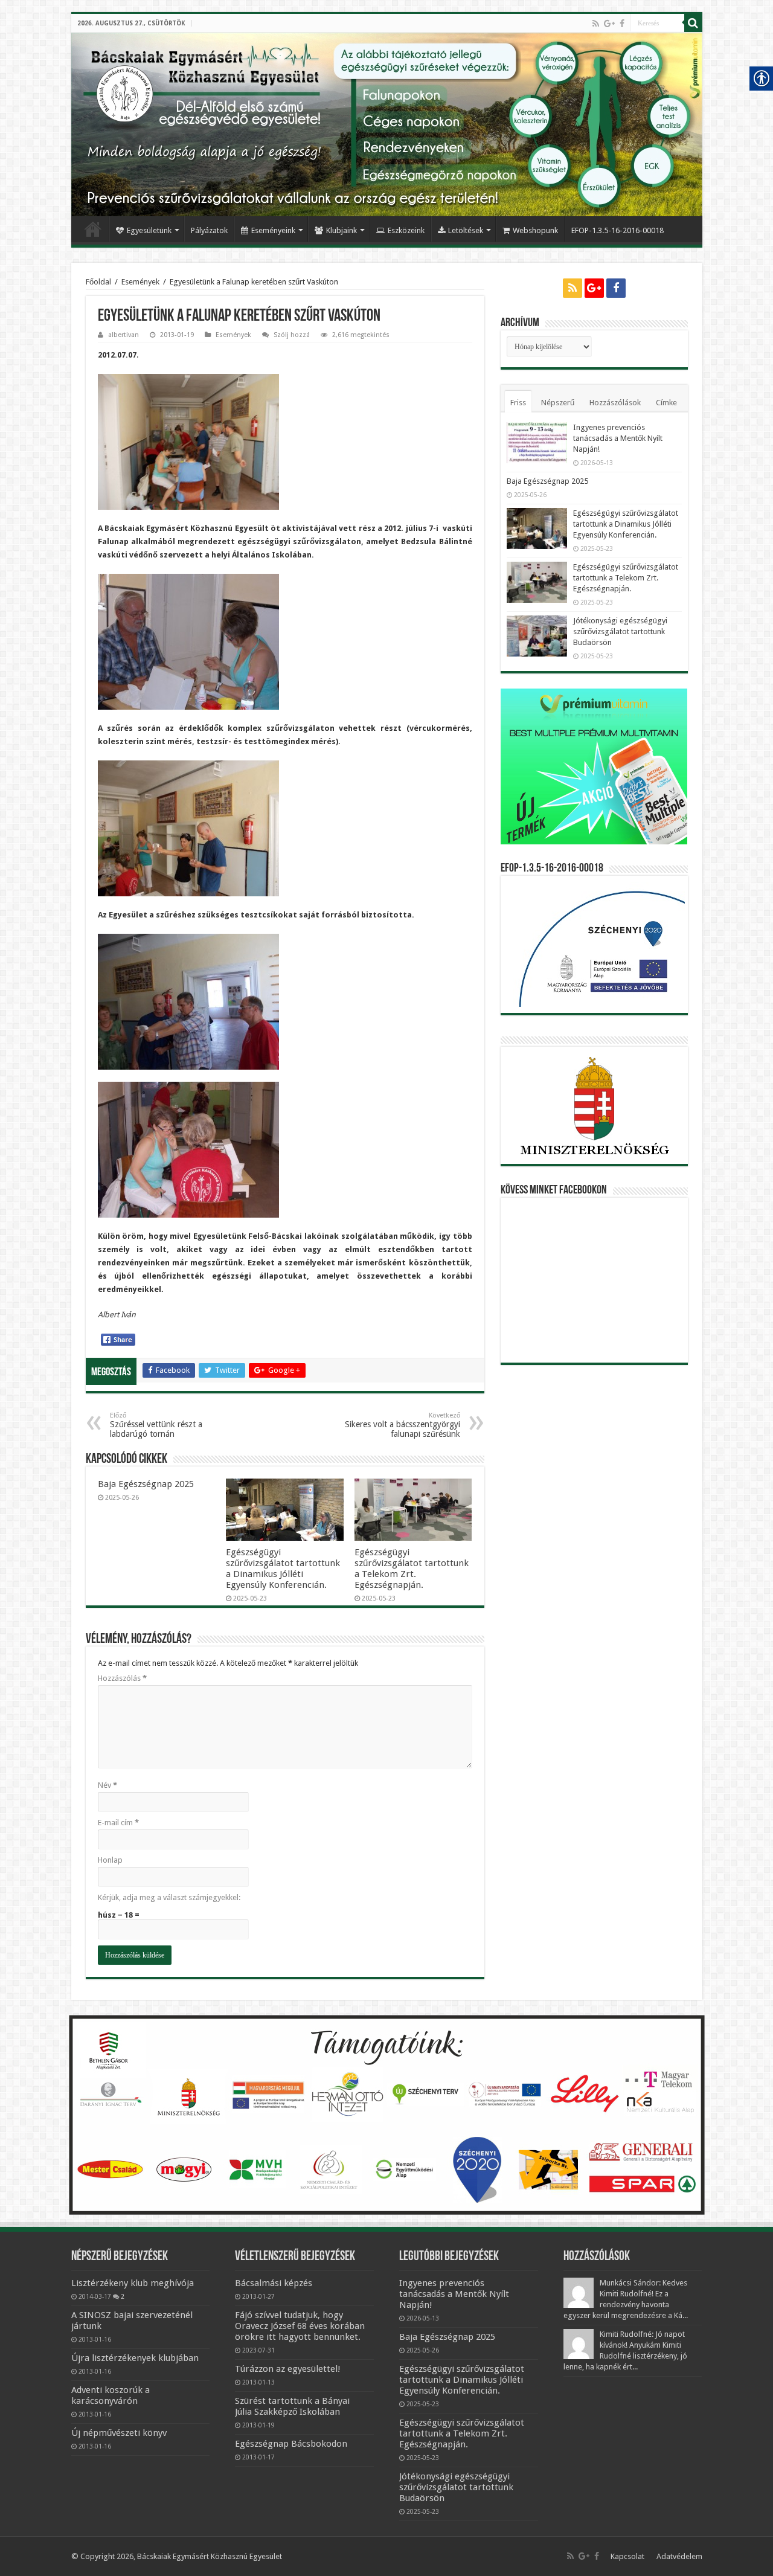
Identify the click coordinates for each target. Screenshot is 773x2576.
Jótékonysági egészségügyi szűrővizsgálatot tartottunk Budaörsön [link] (620, 631)
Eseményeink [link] (273, 230)
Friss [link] (518, 403)
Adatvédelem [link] (679, 2556)
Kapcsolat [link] (627, 2556)
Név (107, 1785)
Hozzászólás (122, 1678)
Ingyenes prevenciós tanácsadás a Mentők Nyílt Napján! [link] (618, 438)
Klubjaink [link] (342, 230)
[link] (596, 24)
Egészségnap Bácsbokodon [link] (291, 2444)
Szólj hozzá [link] (292, 335)
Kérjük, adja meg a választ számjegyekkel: (169, 1897)
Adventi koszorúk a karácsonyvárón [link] (111, 2395)
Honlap (110, 1860)
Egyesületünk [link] (149, 230)
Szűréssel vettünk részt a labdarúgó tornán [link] (156, 1425)
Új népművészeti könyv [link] (119, 2433)
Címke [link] (666, 403)
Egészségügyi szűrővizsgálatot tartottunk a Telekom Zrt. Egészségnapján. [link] (412, 1569)
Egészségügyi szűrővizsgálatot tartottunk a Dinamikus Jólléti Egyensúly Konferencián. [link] (283, 1569)
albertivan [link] (123, 335)
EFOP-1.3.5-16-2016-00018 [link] (617, 230)
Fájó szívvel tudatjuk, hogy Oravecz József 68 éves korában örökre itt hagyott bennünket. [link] (300, 2326)
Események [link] (140, 282)
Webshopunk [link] (535, 230)
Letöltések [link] (466, 230)
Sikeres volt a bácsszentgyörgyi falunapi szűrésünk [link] (403, 1425)
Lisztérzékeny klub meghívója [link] (133, 2283)
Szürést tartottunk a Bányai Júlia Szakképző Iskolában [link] (292, 2406)
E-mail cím (118, 1823)
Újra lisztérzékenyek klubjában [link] (135, 2358)
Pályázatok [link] (209, 230)
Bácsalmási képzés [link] (274, 2283)
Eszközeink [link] (406, 230)
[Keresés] (693, 23)
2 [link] (123, 2296)
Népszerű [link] (558, 403)
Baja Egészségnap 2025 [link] (146, 1484)
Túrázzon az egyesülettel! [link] (288, 2369)
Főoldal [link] (93, 229)
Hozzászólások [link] (615, 403)
